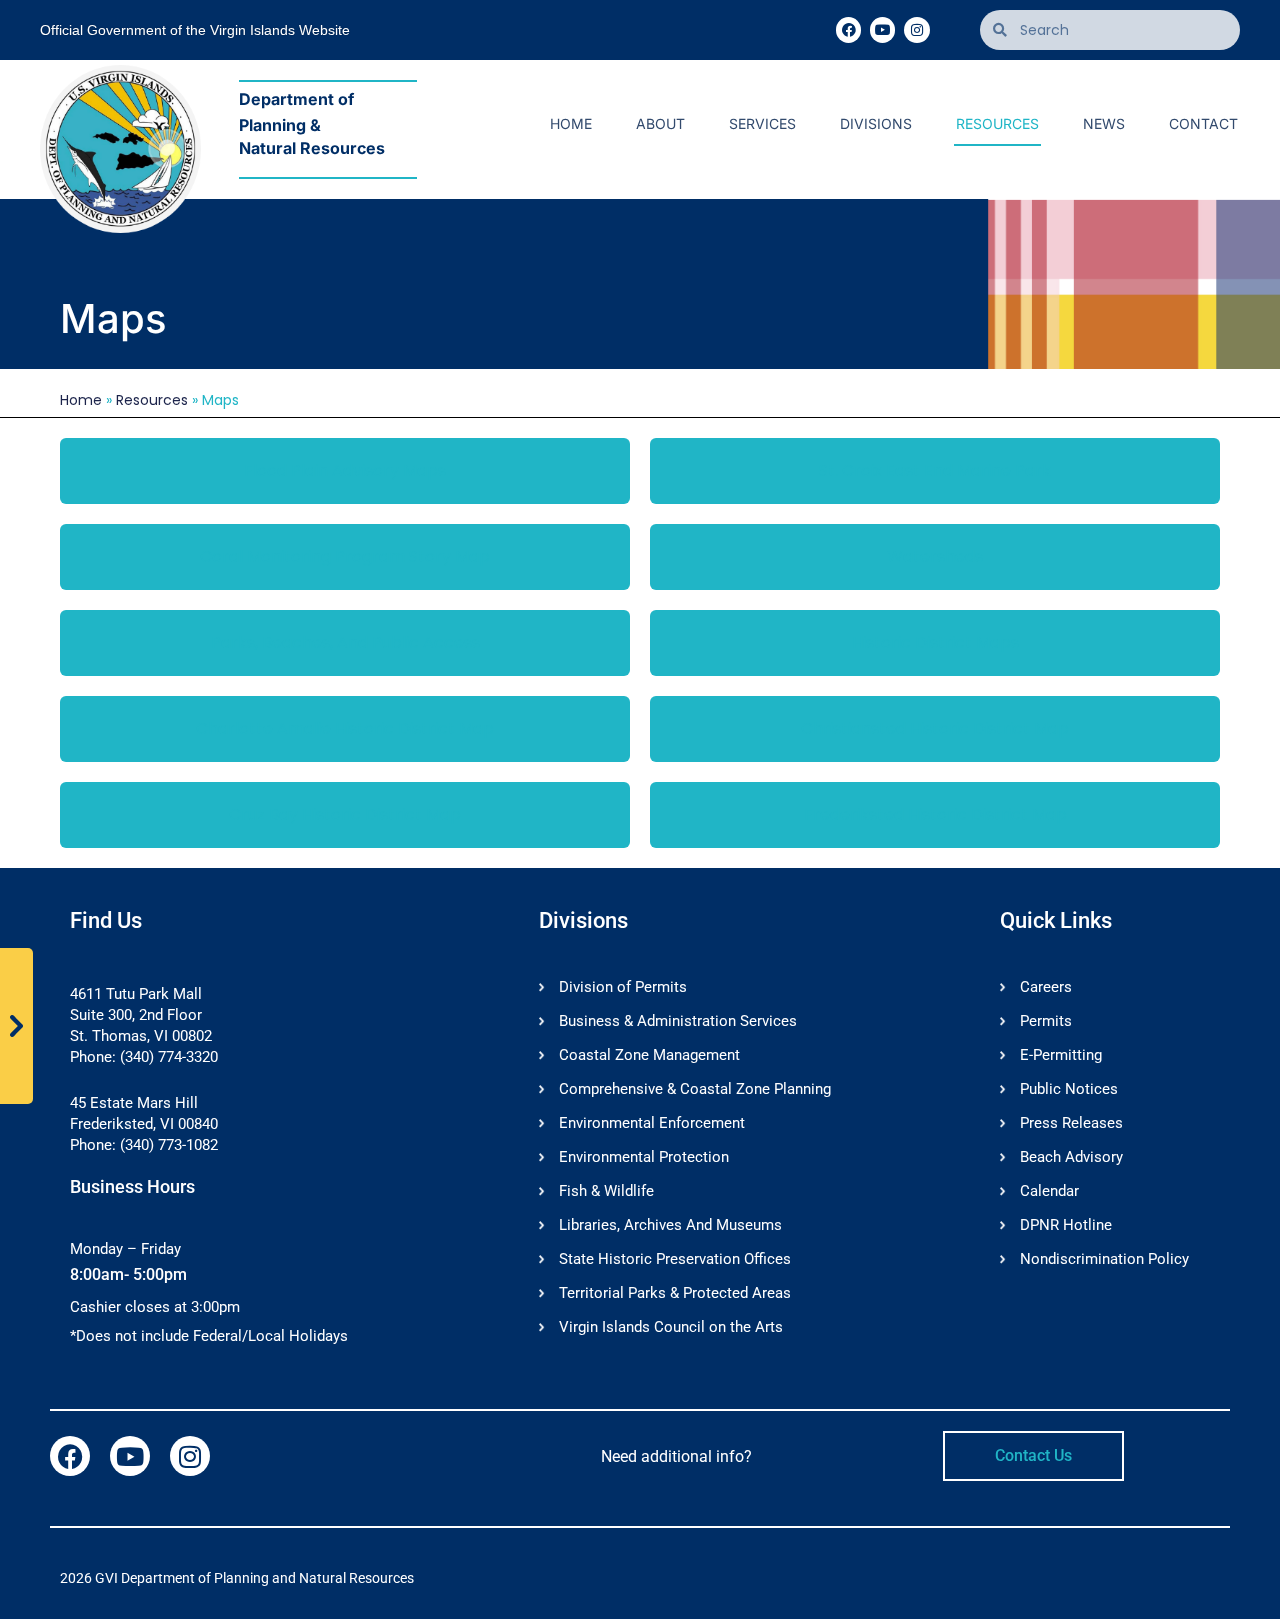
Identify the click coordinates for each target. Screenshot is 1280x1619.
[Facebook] (848, 29)
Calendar (1049, 1191)
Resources (997, 123)
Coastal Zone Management (649, 1055)
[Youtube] (882, 29)
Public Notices (1069, 1089)
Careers (1046, 987)
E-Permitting (1061, 1055)
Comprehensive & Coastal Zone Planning (695, 1089)
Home (571, 123)
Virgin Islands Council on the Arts (671, 1327)
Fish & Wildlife (606, 1191)
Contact (1203, 123)
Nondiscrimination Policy (1104, 1259)
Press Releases (1071, 1123)
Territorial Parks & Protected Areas (675, 1293)
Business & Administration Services (678, 1021)
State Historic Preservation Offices (675, 1259)
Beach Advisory (1071, 1157)
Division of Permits (623, 987)
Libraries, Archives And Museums (670, 1225)
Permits (1046, 1021)
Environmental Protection (644, 1157)
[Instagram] (916, 29)
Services (762, 123)
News (1104, 123)
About (660, 123)
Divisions (876, 123)
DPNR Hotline (1066, 1225)
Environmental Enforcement (652, 1123)
